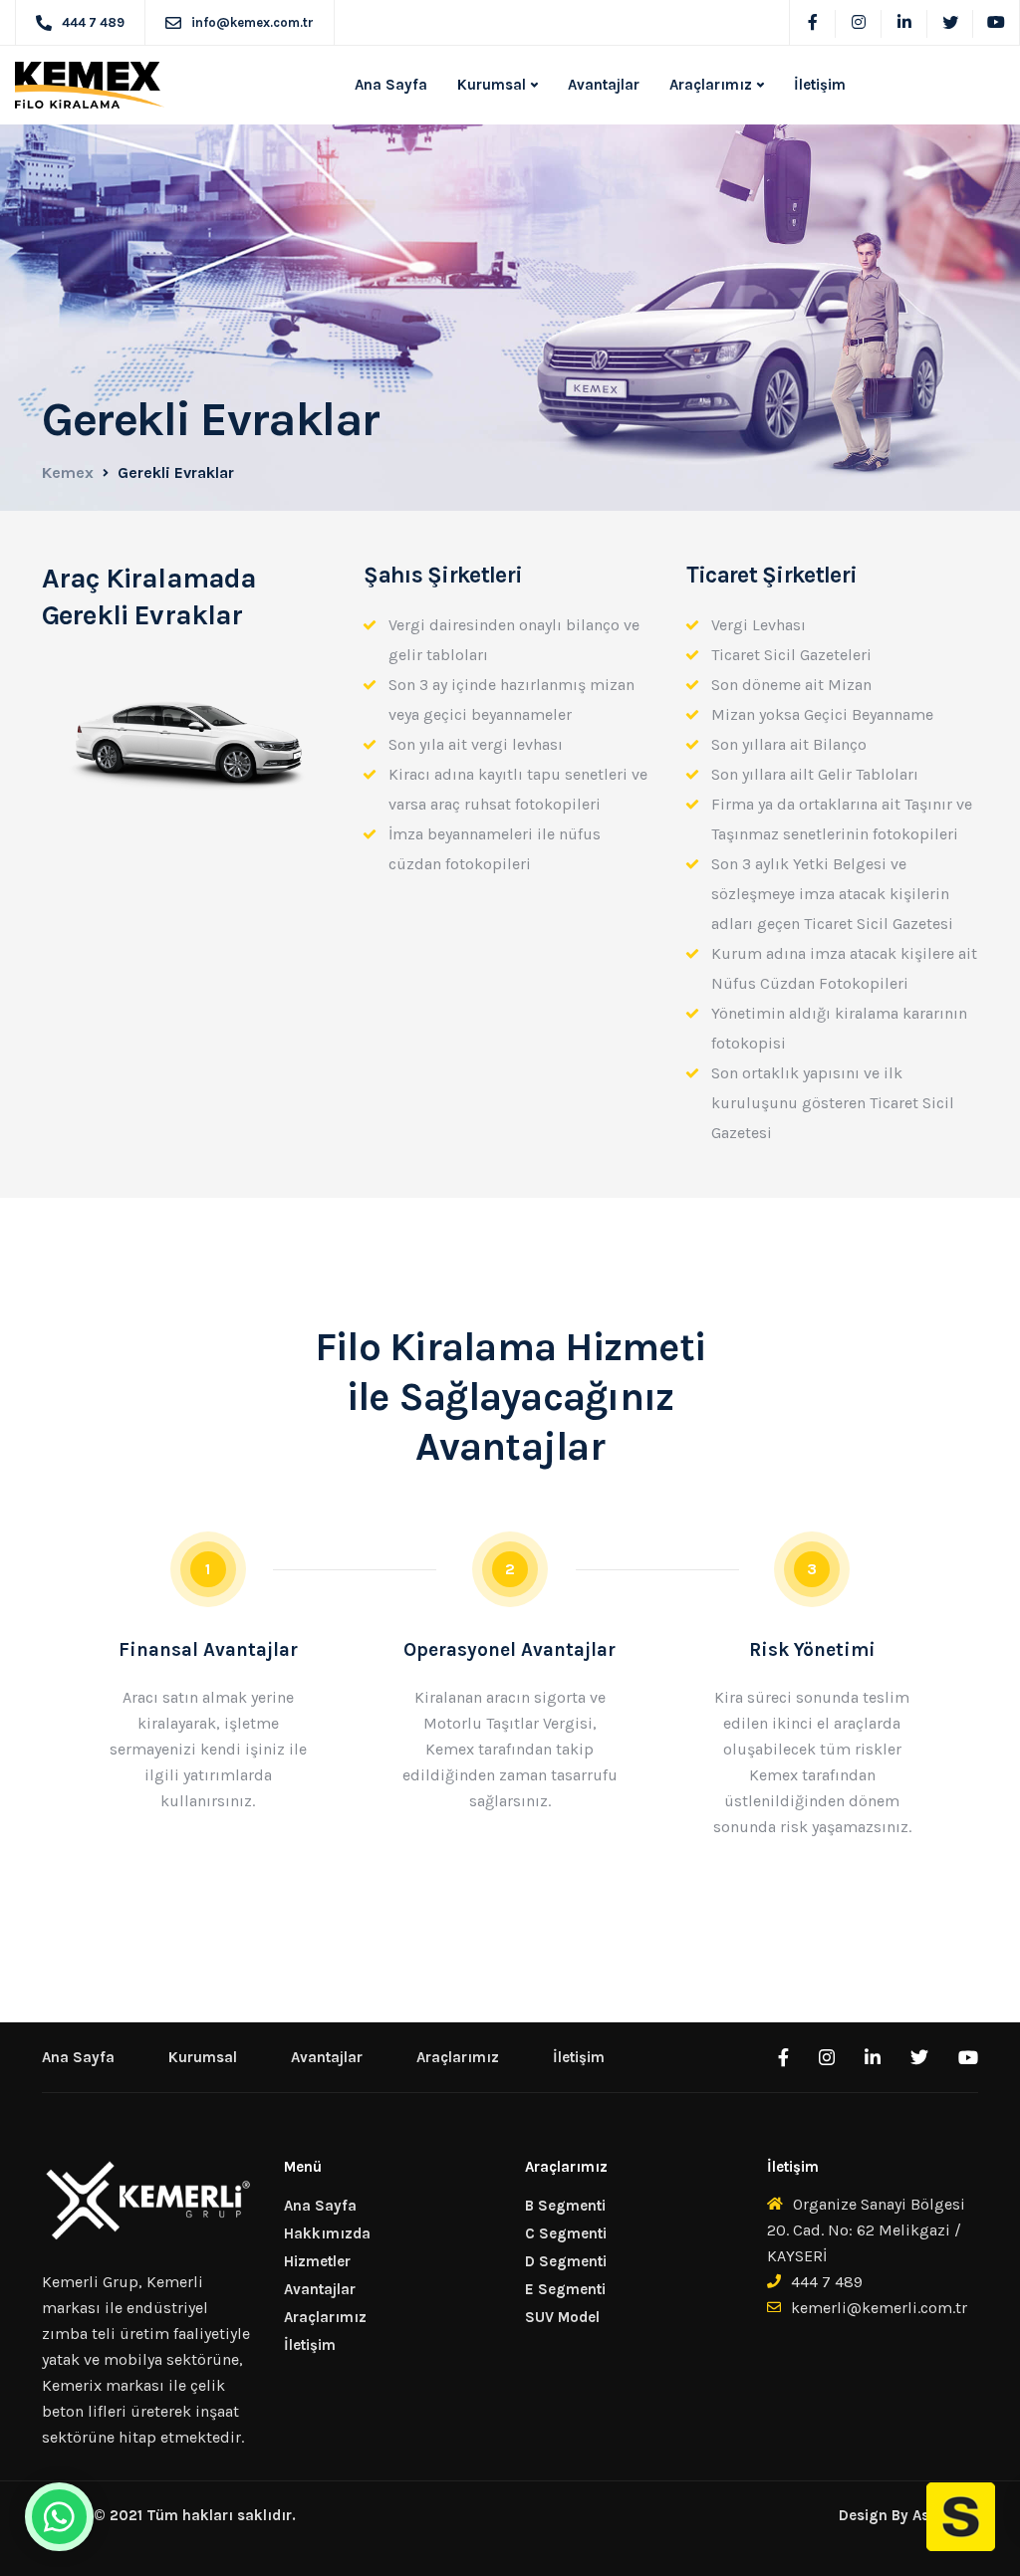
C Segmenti (566, 2233)
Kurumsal (492, 85)
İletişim (820, 85)
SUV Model (562, 2317)
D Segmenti (566, 2261)
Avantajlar (604, 85)
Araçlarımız (711, 85)
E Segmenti (565, 2289)
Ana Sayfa (391, 85)
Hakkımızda (327, 2233)
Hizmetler (317, 2261)
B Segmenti (565, 2206)
